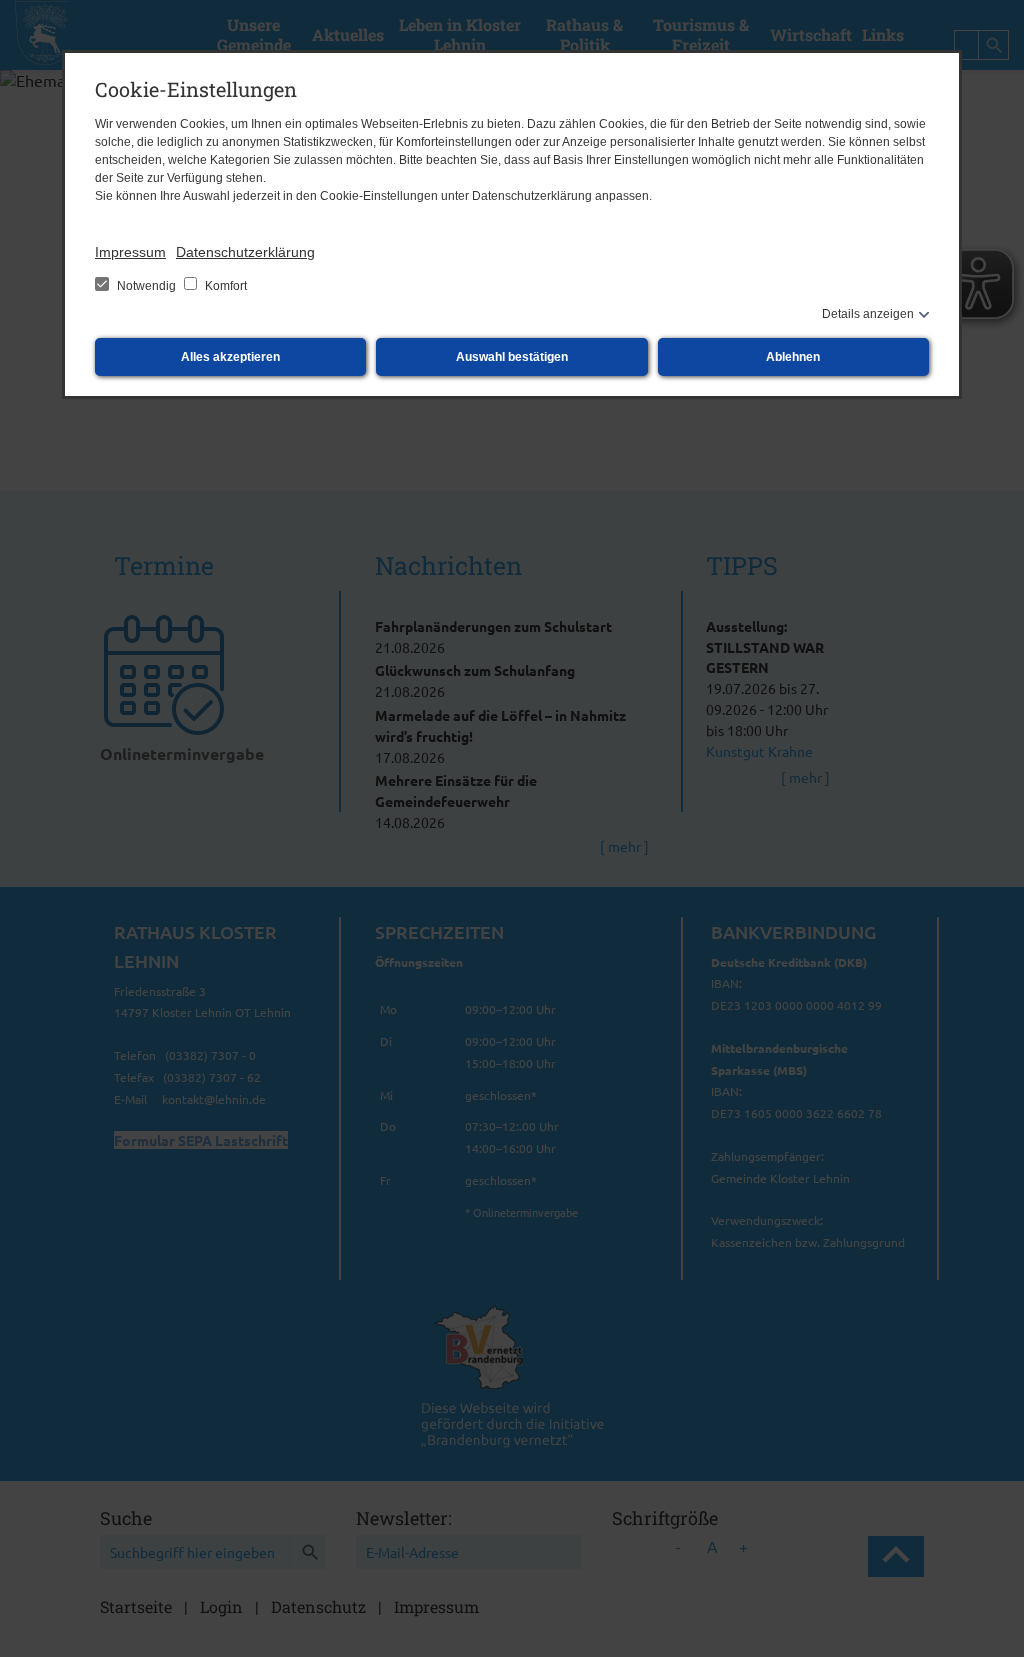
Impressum (130, 252)
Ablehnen (793, 357)
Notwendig (146, 286)
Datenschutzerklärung (245, 252)
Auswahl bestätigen (512, 357)
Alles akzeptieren (230, 357)
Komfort (224, 286)
